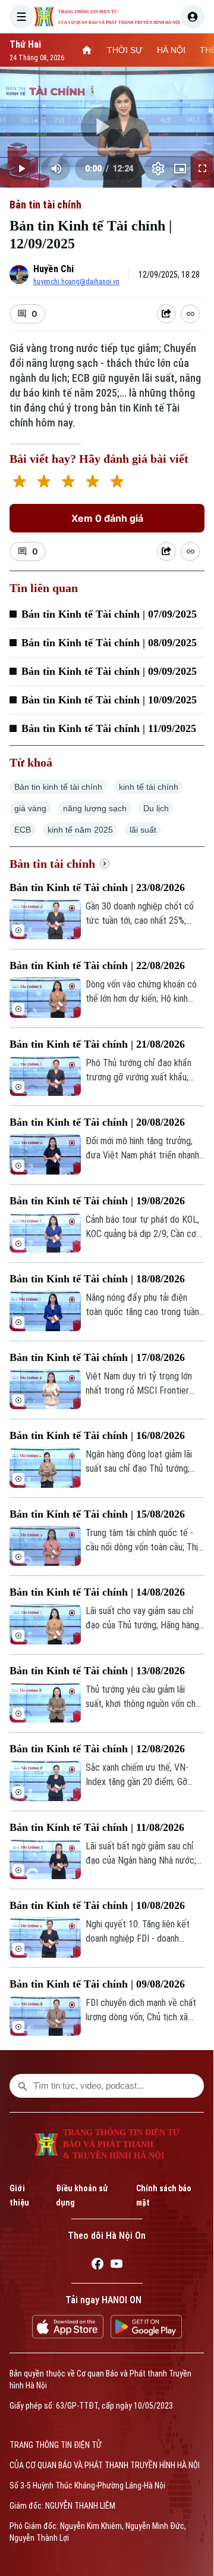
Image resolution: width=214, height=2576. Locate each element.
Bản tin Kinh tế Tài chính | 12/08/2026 (97, 1749)
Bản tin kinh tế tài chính (58, 787)
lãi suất (143, 830)
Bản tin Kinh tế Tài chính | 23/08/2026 (97, 887)
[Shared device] (166, 314)
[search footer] (23, 2086)
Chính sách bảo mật (164, 2195)
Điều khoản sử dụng (82, 2195)
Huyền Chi (53, 269)
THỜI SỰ (125, 50)
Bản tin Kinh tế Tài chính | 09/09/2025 (109, 671)
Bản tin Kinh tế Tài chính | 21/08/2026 (97, 1044)
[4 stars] (92, 483)
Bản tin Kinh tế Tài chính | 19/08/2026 (97, 1201)
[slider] (107, 149)
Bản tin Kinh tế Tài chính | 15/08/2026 (97, 1514)
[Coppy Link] (190, 314)
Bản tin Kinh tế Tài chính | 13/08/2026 (97, 1671)
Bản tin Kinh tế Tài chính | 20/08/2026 (97, 1122)
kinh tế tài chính (149, 787)
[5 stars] (117, 483)
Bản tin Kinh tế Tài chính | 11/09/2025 (109, 728)
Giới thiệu (19, 2195)
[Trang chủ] (87, 50)
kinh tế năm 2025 (80, 830)
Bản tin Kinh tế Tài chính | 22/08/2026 (97, 965)
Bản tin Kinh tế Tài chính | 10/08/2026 (97, 1905)
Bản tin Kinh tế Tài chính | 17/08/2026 (97, 1357)
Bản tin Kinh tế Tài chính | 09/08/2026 (97, 1984)
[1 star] (19, 483)
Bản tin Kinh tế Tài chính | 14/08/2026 (97, 1592)
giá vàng (30, 808)
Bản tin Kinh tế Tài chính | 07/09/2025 (109, 614)
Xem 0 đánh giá (107, 518)
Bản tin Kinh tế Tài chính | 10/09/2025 (109, 700)
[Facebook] (97, 2266)
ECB (23, 830)
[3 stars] (68, 483)
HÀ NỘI (171, 50)
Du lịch (156, 808)
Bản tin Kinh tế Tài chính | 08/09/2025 (109, 643)
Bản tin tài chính (45, 205)
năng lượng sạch (95, 808)
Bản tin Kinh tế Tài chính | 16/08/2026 (97, 1435)
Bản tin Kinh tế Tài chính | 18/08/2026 (97, 1279)
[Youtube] (117, 2266)
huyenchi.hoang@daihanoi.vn (76, 282)
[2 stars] (44, 483)
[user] (193, 17)
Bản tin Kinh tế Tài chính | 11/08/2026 (97, 1827)
